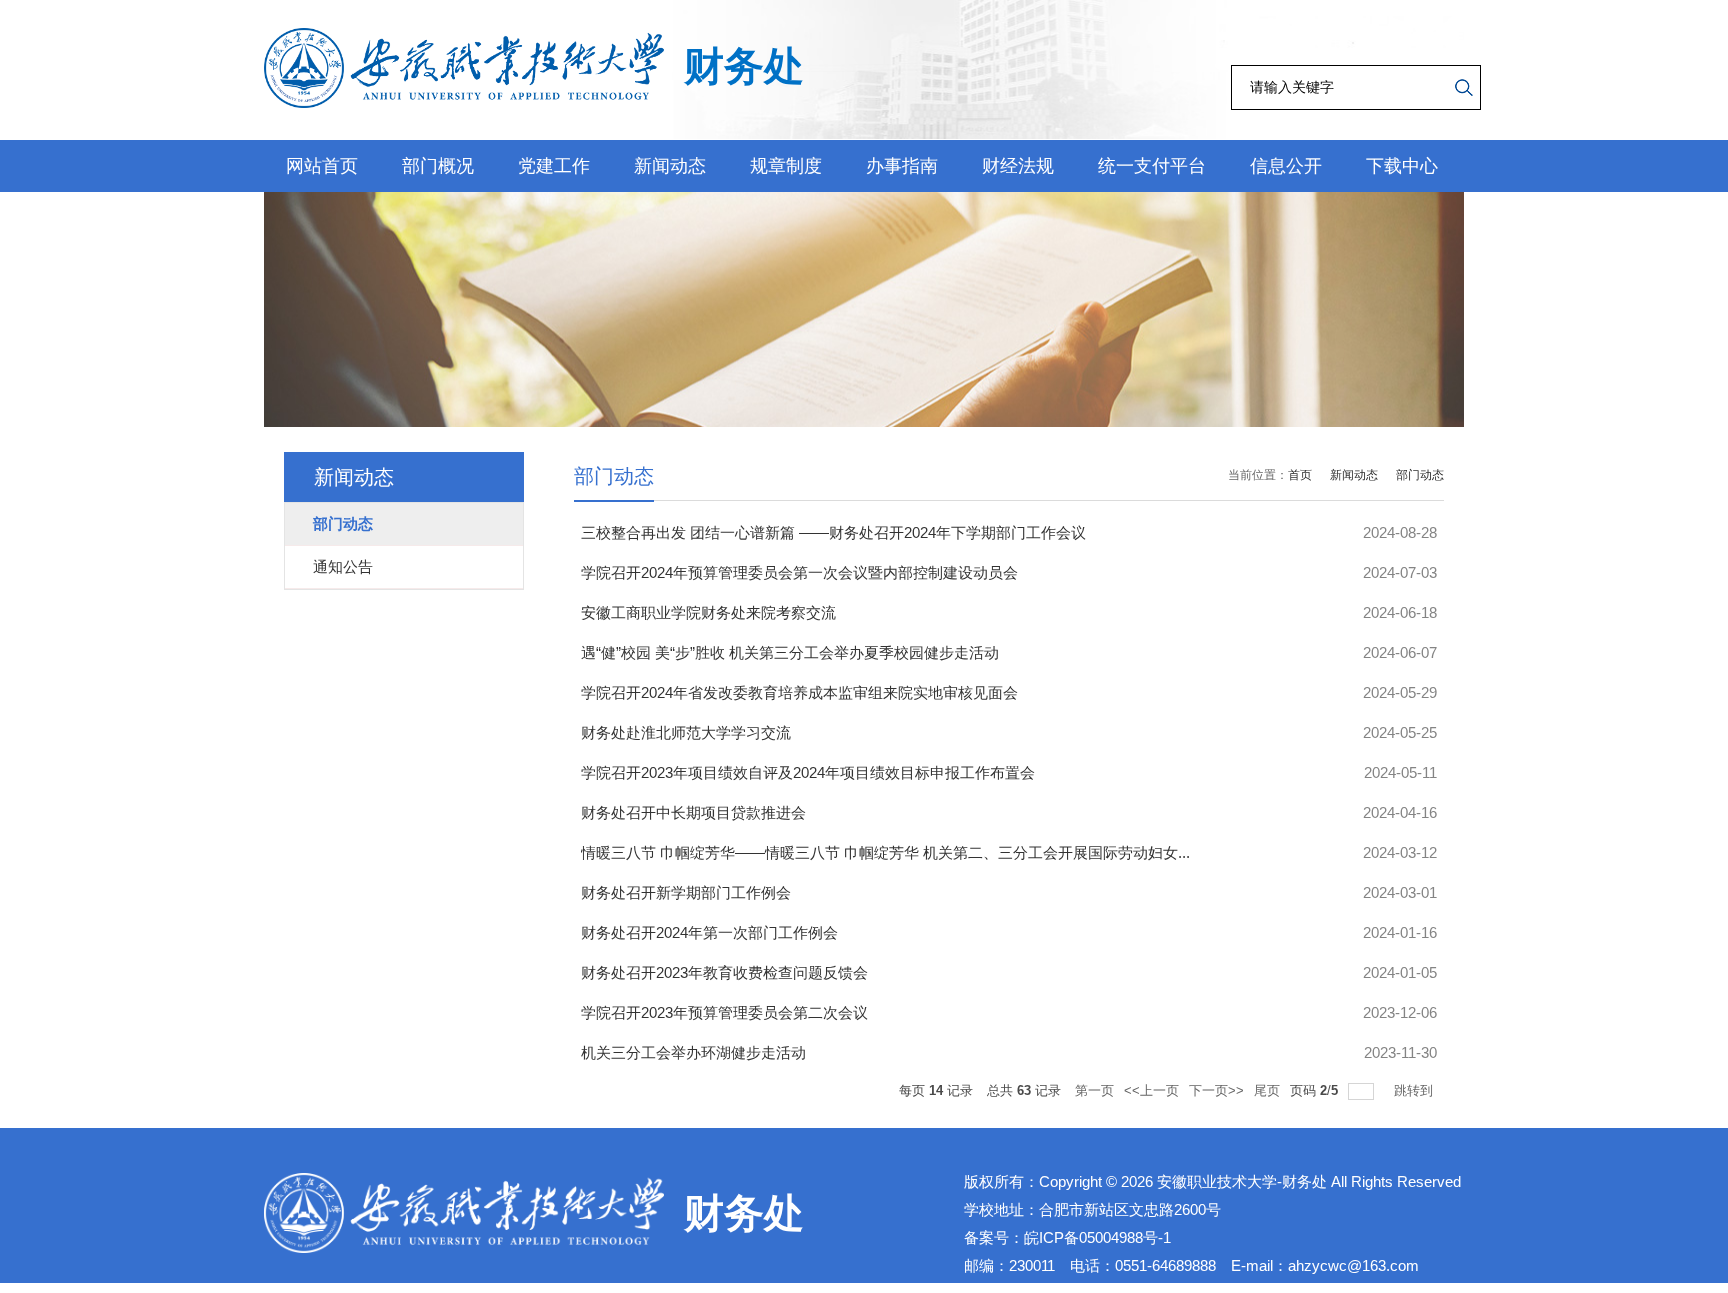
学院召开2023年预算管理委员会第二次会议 (724, 1012)
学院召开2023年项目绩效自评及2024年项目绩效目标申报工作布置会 (808, 772)
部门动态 (1420, 475)
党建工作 (554, 166)
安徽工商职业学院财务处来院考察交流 (708, 612)
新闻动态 (670, 166)
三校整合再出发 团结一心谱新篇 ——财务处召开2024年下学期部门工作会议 (833, 532)
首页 (1300, 475)
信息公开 (1286, 166)
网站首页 (322, 166)
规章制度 (786, 166)
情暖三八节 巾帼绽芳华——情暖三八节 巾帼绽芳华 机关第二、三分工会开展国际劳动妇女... (885, 852)
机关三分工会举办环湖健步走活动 (693, 1052)
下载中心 (1402, 166)
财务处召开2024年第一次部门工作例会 (709, 932)
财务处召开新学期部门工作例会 (686, 892)
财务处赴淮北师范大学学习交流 (686, 732)
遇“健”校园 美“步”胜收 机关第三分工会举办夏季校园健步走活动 (790, 652)
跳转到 (1415, 1090)
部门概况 (438, 166)
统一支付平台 (1152, 166)
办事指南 (902, 166)
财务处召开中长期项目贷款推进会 (693, 812)
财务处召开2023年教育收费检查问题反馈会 (724, 972)
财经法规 (1018, 166)
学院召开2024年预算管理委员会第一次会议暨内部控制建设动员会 (799, 572)
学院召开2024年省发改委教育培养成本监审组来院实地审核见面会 (799, 692)
